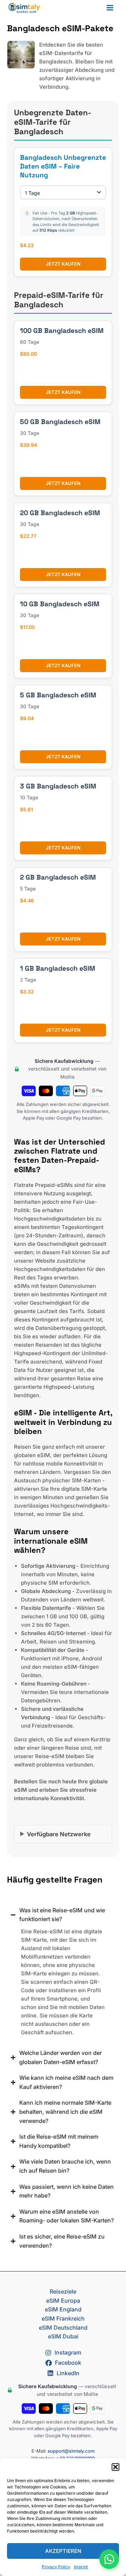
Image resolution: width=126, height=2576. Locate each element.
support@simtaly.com (71, 2451)
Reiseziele (63, 2291)
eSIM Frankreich (63, 2318)
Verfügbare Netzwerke (59, 1834)
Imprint (81, 2567)
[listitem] (63, 1273)
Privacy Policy (56, 2567)
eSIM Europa (63, 2301)
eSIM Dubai (63, 2336)
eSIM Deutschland (63, 2328)
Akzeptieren (63, 2551)
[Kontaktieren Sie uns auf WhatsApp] (109, 2559)
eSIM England (63, 2309)
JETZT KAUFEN (63, 264)
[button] (115, 2467)
